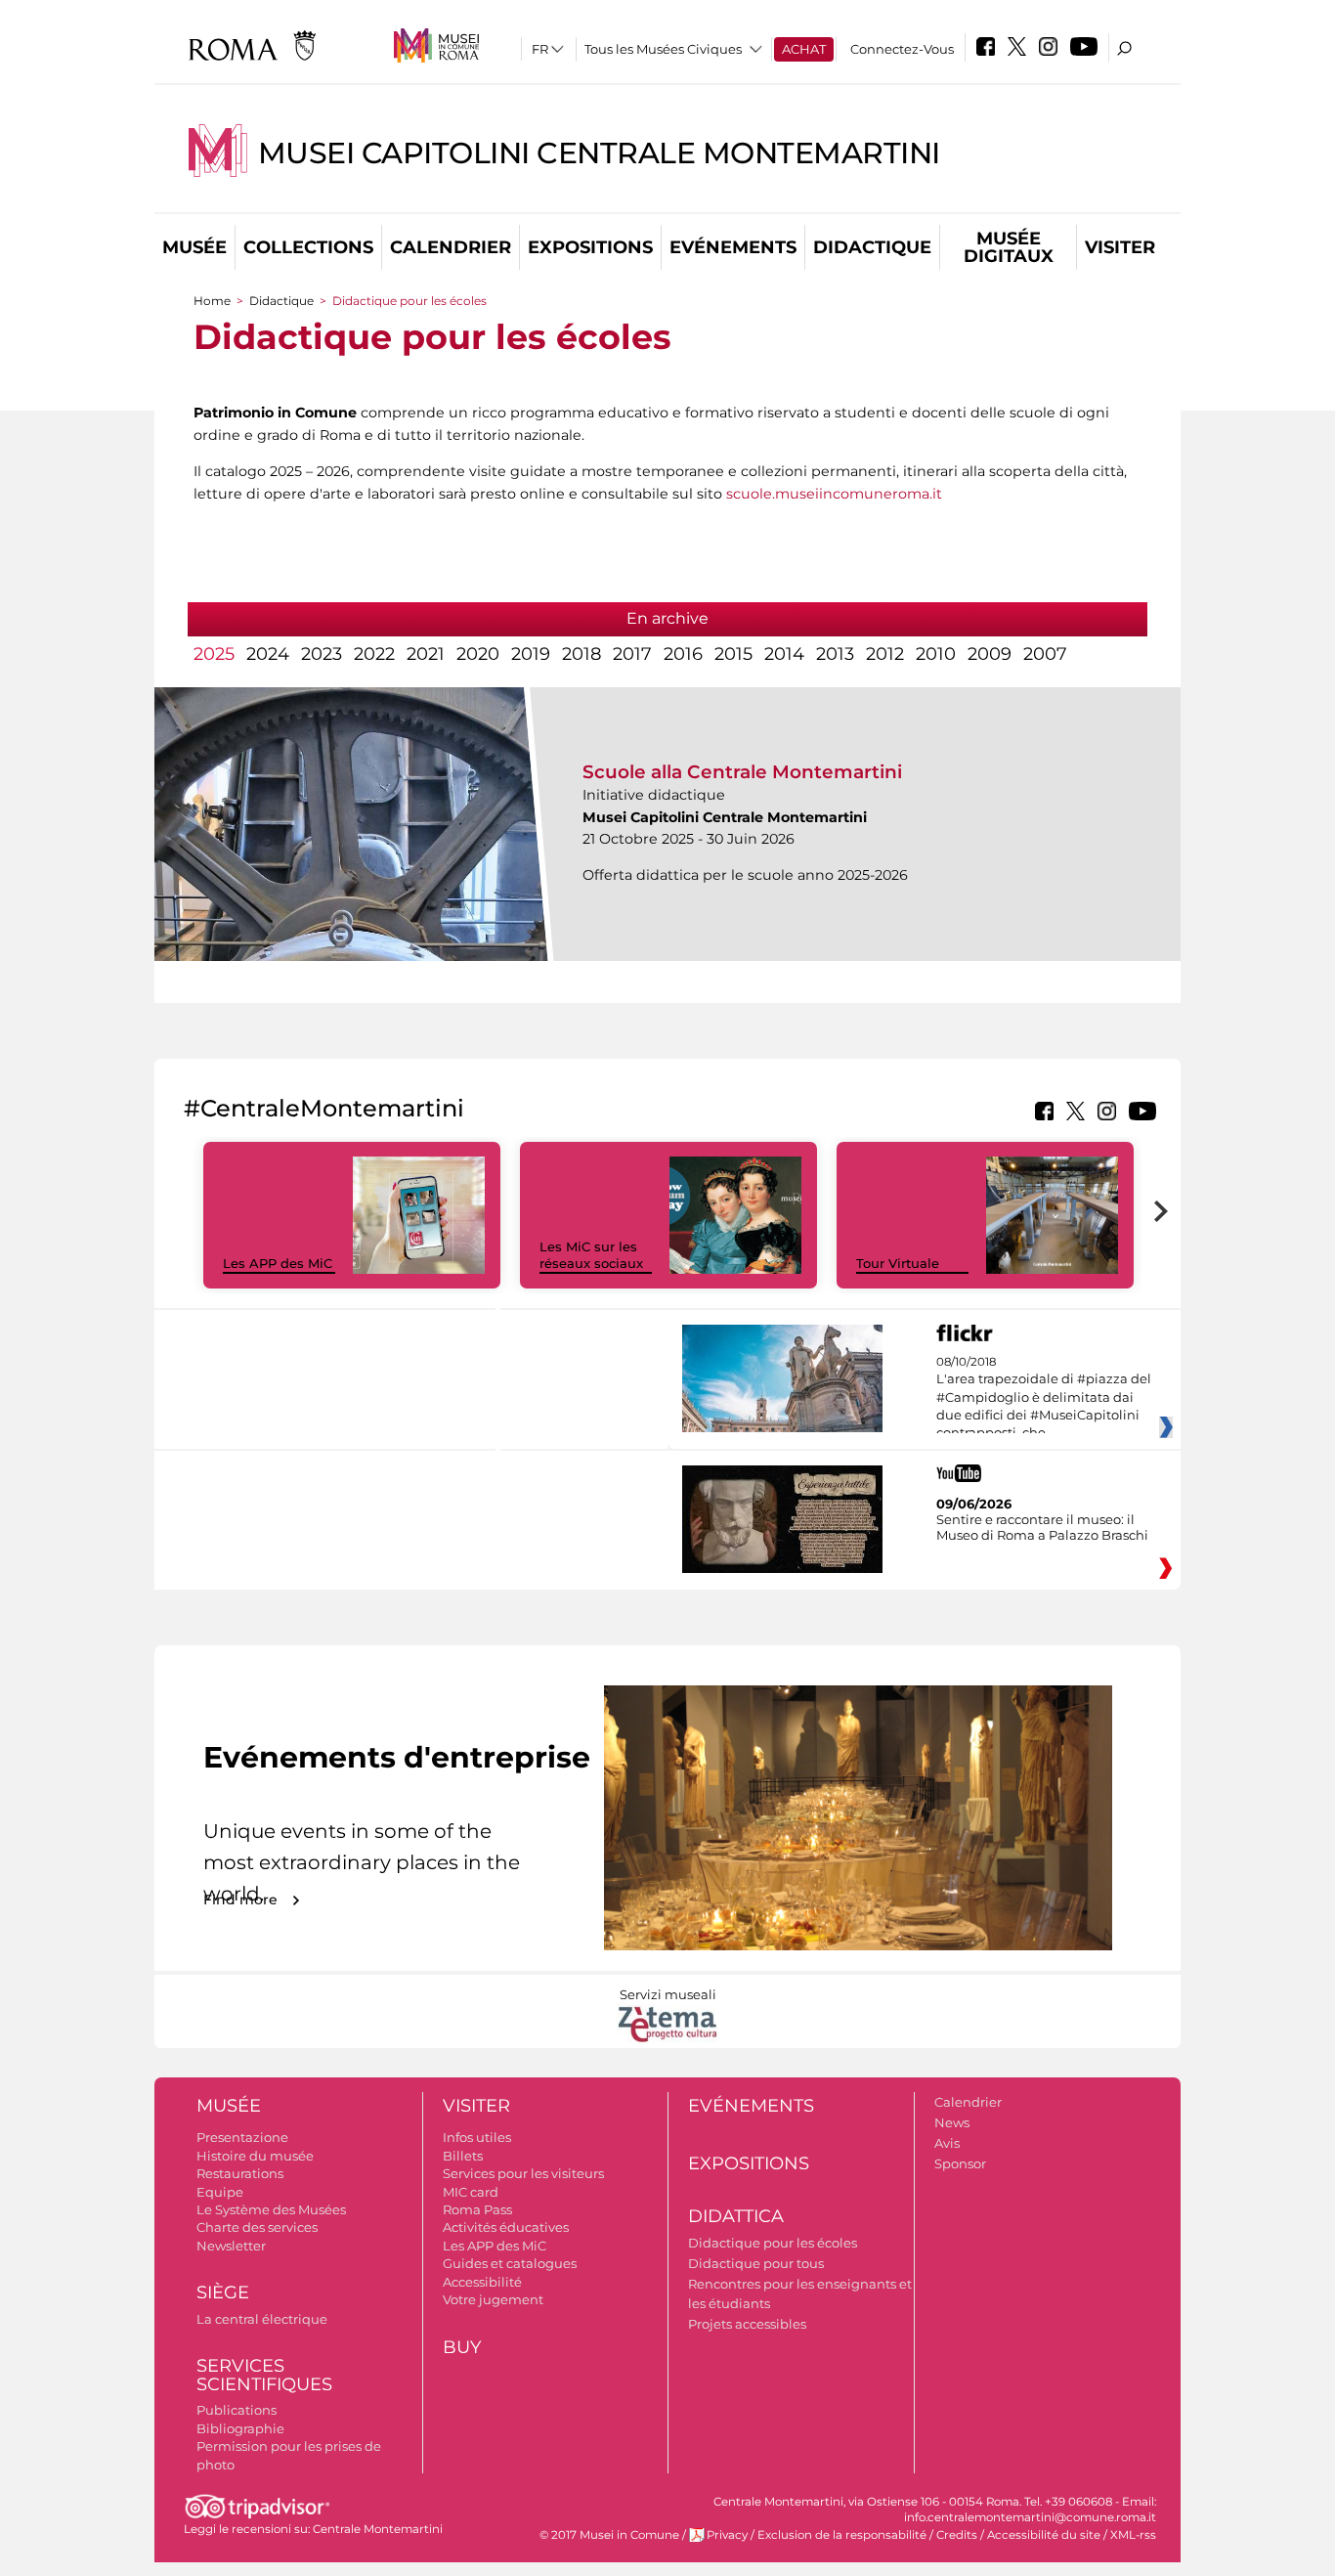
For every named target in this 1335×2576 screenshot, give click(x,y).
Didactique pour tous (756, 2263)
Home (212, 301)
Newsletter (231, 2246)
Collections (308, 247)
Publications (237, 2410)
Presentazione (242, 2137)
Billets (463, 2156)
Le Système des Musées (271, 2209)
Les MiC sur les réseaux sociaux (591, 1255)
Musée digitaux (1009, 247)
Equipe (220, 2192)
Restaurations (240, 2173)
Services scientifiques (264, 2375)
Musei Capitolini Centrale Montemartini (599, 153)
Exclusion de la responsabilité (842, 2535)
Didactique (872, 247)
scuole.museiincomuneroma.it (834, 494)
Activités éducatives (506, 2227)
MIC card (471, 2192)
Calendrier (451, 247)
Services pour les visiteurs (523, 2173)
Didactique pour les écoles (773, 2243)
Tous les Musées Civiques (663, 49)
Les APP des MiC (278, 1263)
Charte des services (257, 2227)
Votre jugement (493, 2299)
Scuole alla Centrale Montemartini (742, 772)
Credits (957, 2535)
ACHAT (804, 49)
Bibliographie (240, 2428)
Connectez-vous (902, 49)
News (952, 2122)
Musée (194, 247)
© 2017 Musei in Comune (609, 2535)
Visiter (1120, 247)
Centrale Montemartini (378, 2529)
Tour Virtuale (898, 1263)
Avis (947, 2143)
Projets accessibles (747, 2324)
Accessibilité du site (1044, 2535)
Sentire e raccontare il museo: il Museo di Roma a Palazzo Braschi (1042, 1527)
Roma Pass (477, 2209)
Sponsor (960, 2163)
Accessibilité (482, 2282)
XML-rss (1133, 2535)
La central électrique (262, 2319)
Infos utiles (477, 2137)
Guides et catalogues (510, 2263)
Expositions (590, 247)
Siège (223, 2292)
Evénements (733, 247)
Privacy (727, 2535)
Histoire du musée (255, 2156)
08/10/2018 (1044, 1398)
